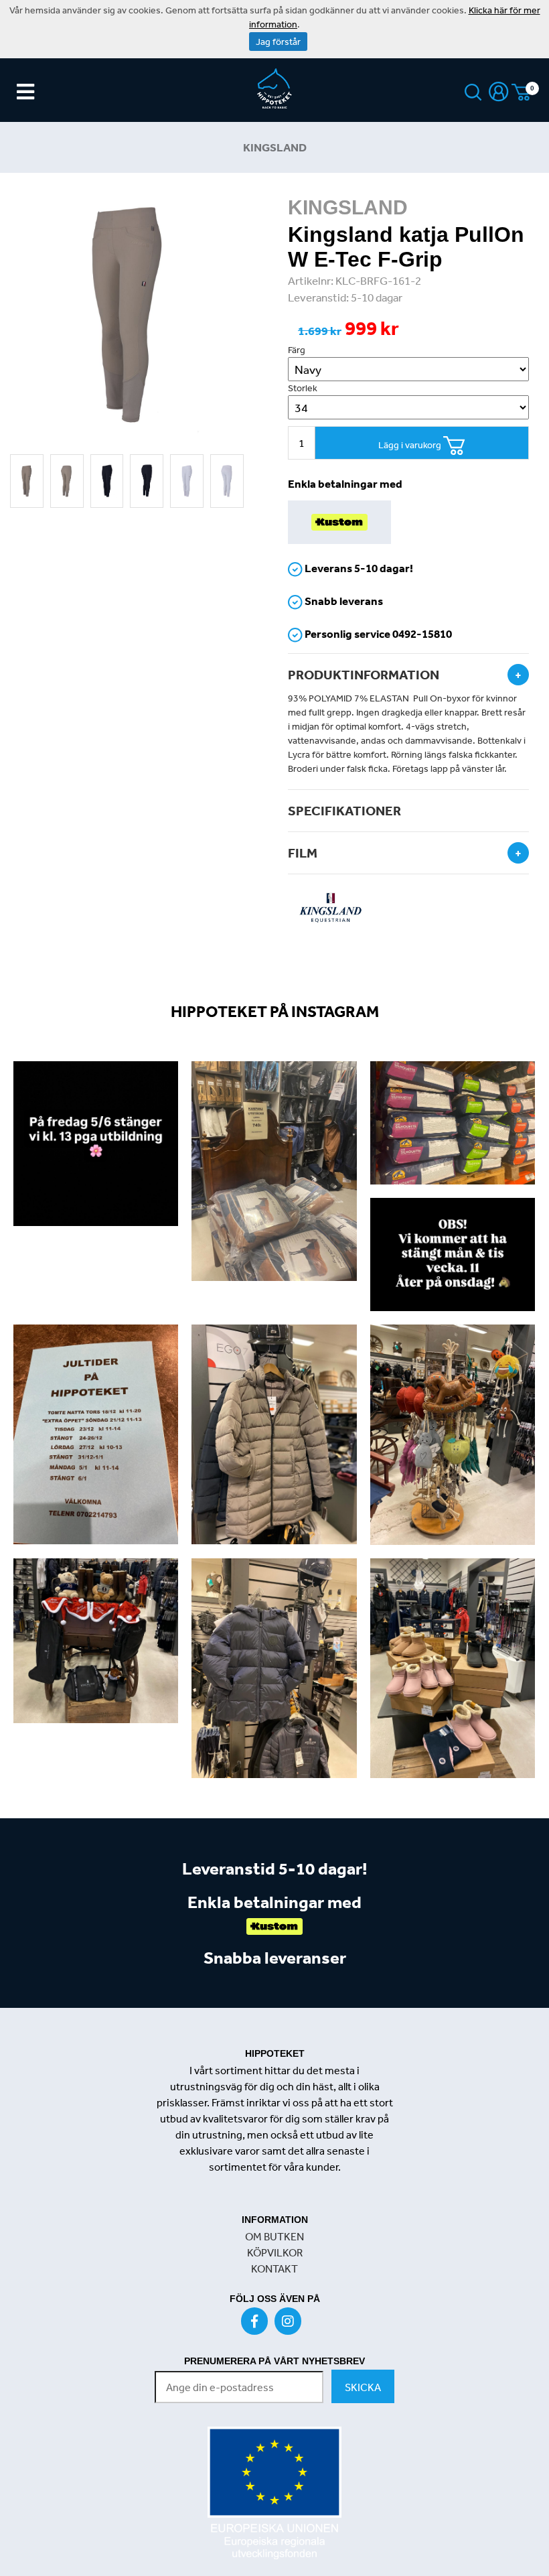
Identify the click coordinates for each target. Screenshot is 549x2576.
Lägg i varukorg (411, 445)
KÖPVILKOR (275, 2252)
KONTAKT (274, 2268)
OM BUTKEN (274, 2236)
